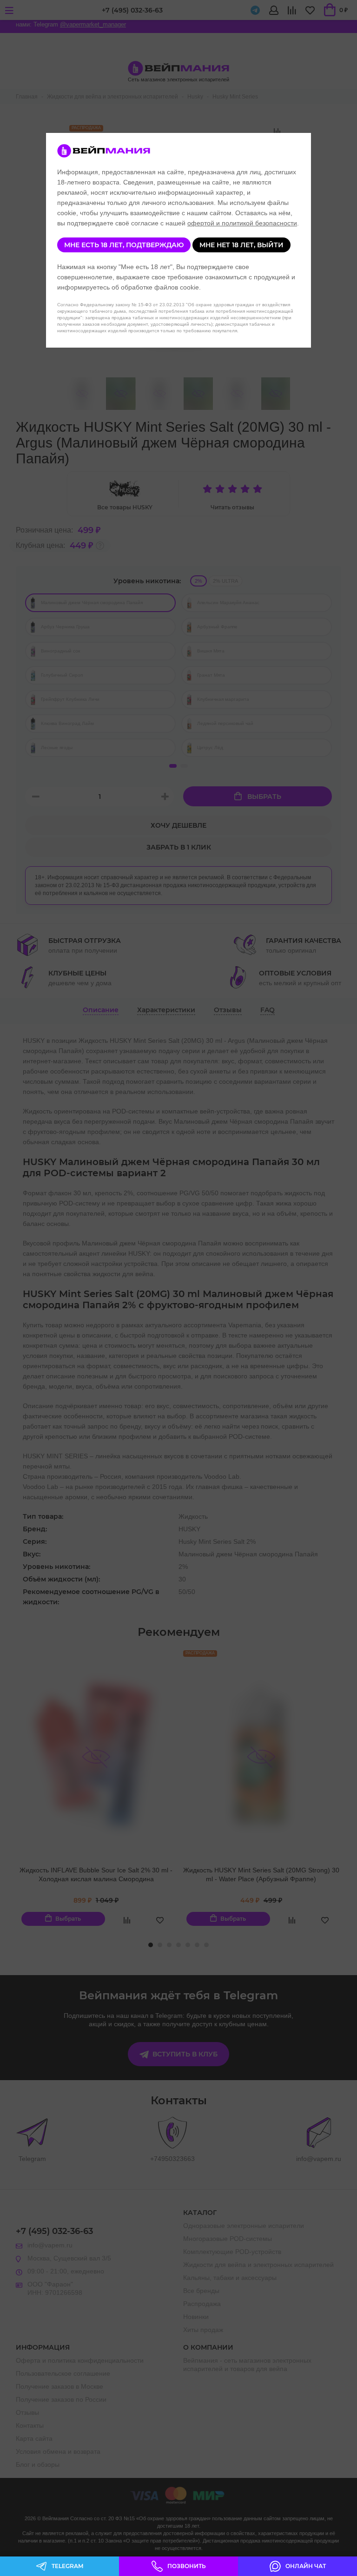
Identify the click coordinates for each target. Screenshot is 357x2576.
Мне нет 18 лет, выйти (241, 245)
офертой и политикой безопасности (242, 223)
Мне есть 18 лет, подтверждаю (124, 245)
